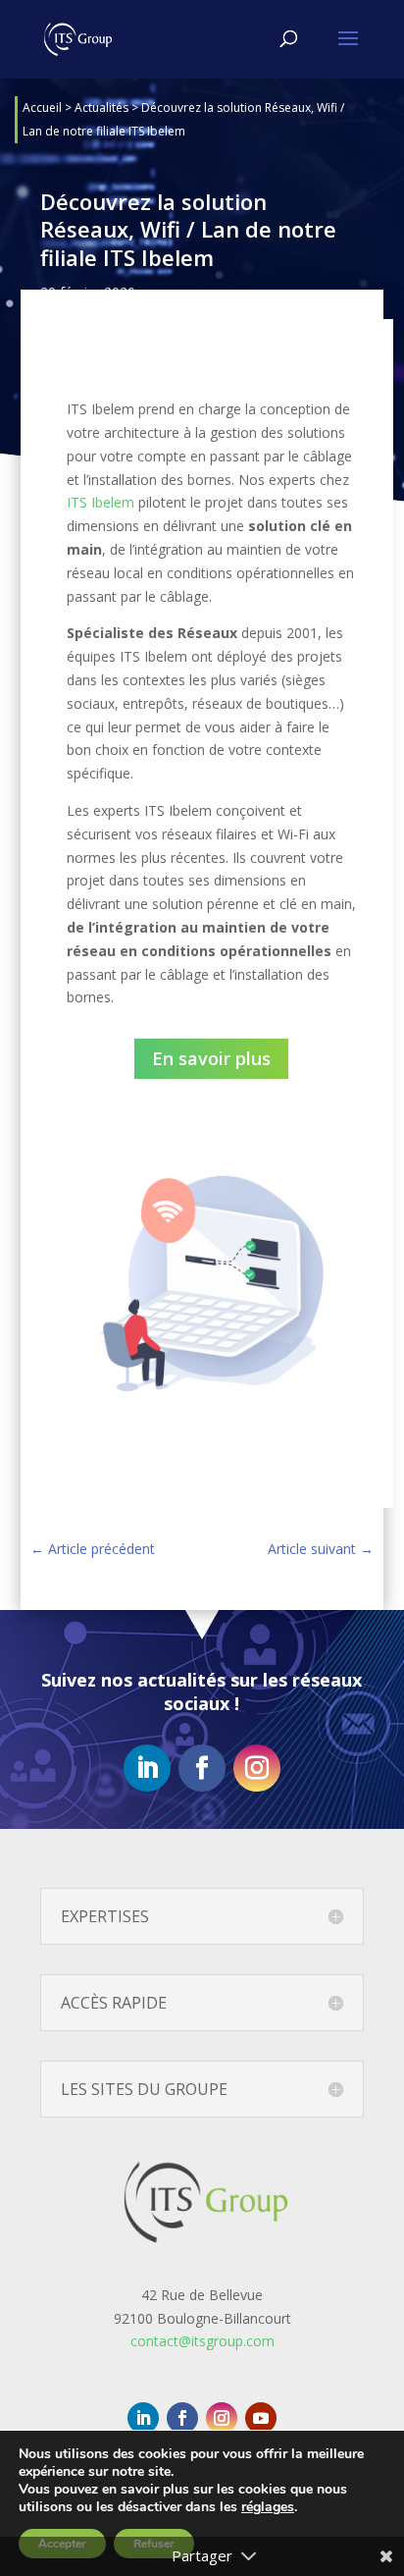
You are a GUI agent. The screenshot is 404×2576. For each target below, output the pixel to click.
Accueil (42, 107)
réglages (268, 2507)
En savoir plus (211, 1058)
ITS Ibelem (101, 502)
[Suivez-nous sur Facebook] (202, 1768)
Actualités (101, 107)
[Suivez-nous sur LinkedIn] (147, 1768)
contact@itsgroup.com (202, 2341)
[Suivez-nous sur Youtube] (261, 2418)
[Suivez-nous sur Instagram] (257, 1768)
